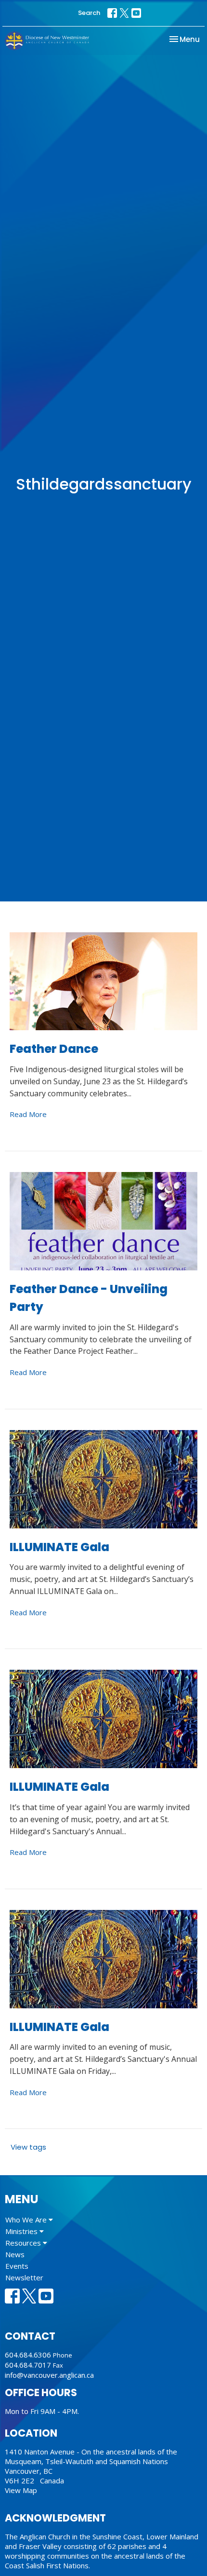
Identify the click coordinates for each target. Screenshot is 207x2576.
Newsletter (24, 2277)
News (15, 2254)
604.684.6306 (28, 2355)
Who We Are (27, 2220)
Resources (24, 2243)
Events (17, 2266)
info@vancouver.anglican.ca (49, 2375)
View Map (21, 2490)
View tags (28, 2147)
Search (89, 13)
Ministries (22, 2231)
